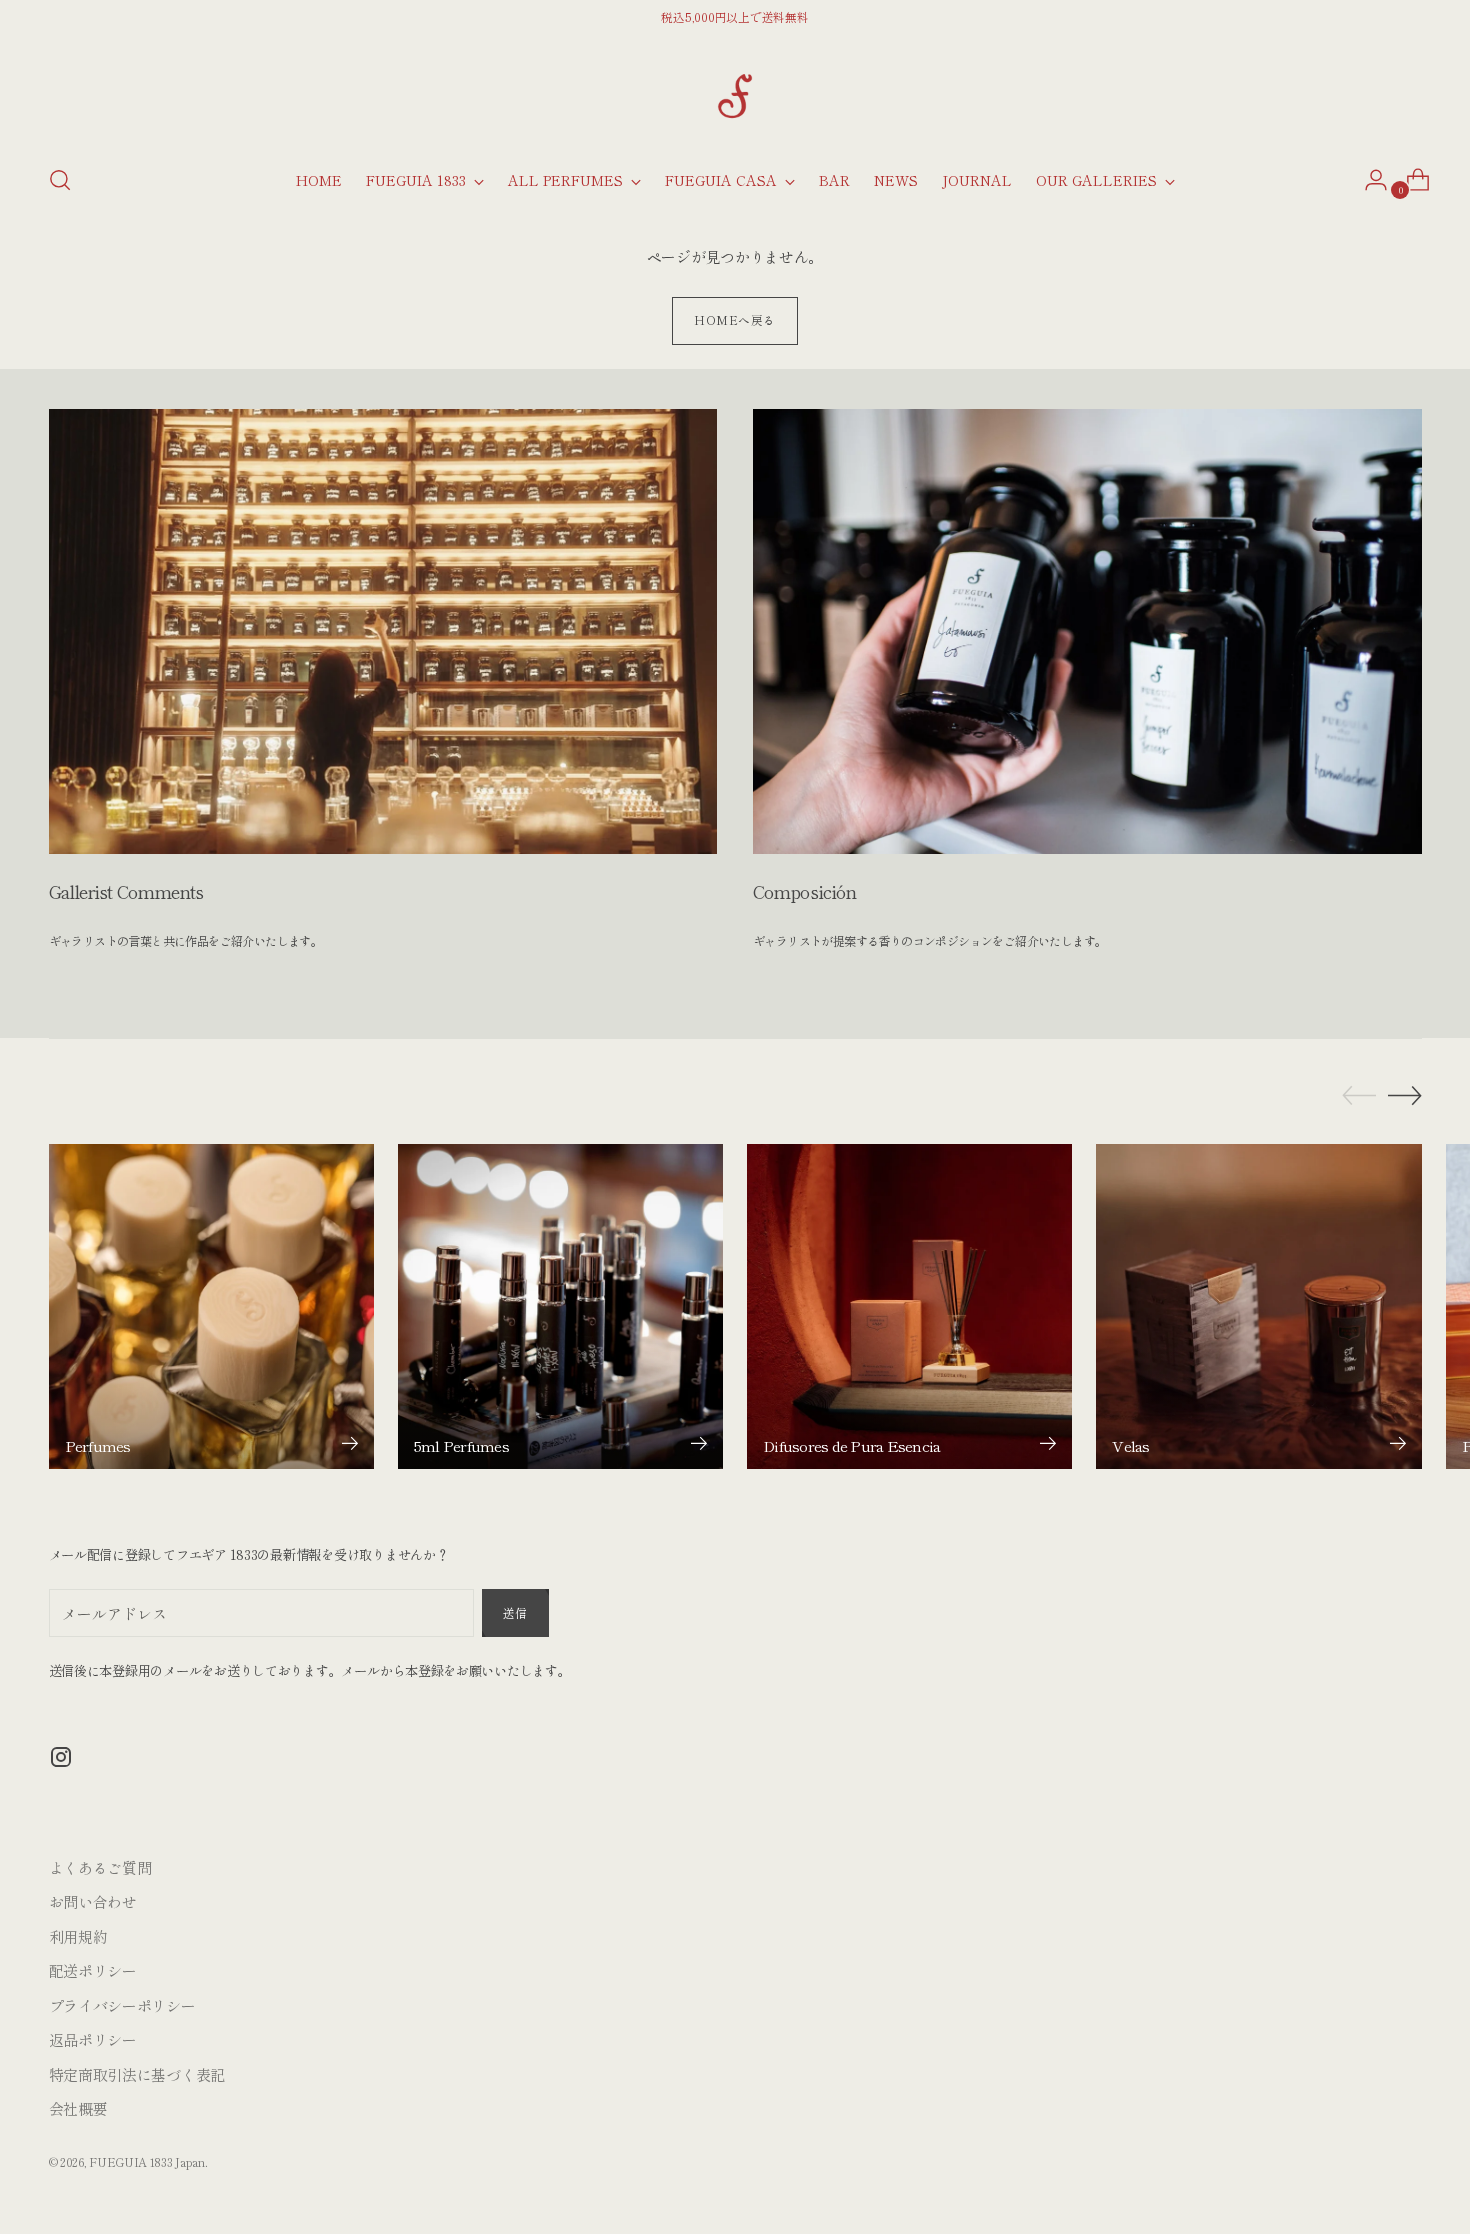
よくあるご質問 (100, 1867)
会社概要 (78, 2108)
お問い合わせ (93, 1901)
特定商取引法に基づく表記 (137, 2074)
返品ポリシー (93, 2039)
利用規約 (78, 1936)
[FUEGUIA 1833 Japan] (735, 96)
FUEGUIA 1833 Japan (147, 2161)
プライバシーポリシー (122, 2005)
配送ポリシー (93, 1970)
